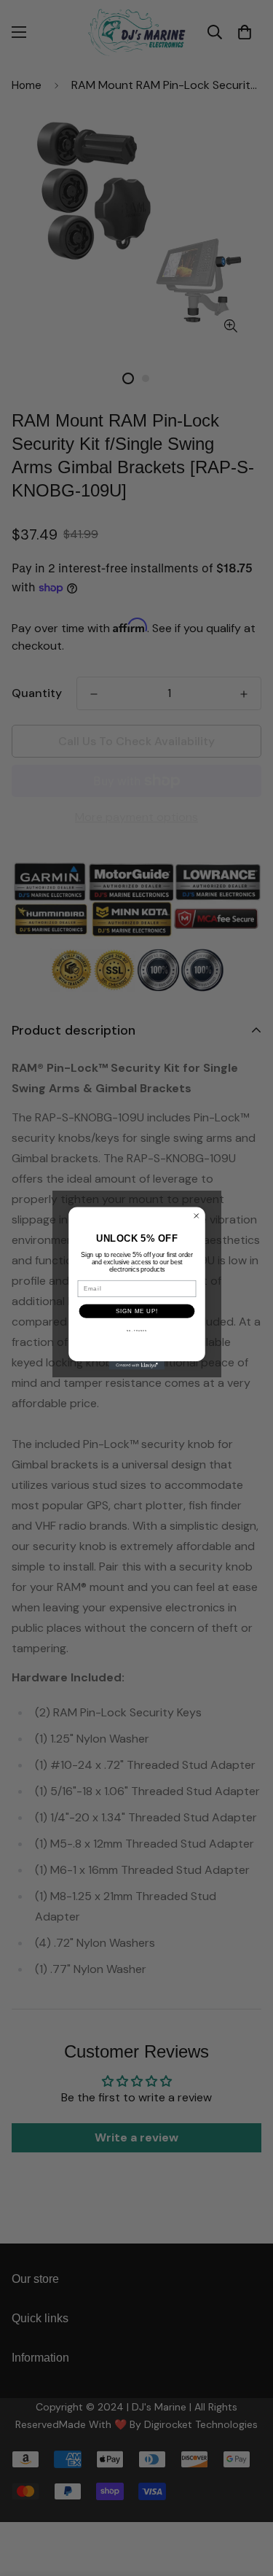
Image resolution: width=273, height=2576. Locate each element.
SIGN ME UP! (137, 1310)
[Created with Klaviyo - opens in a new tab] (136, 1366)
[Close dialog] (196, 1215)
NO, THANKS (136, 1330)
